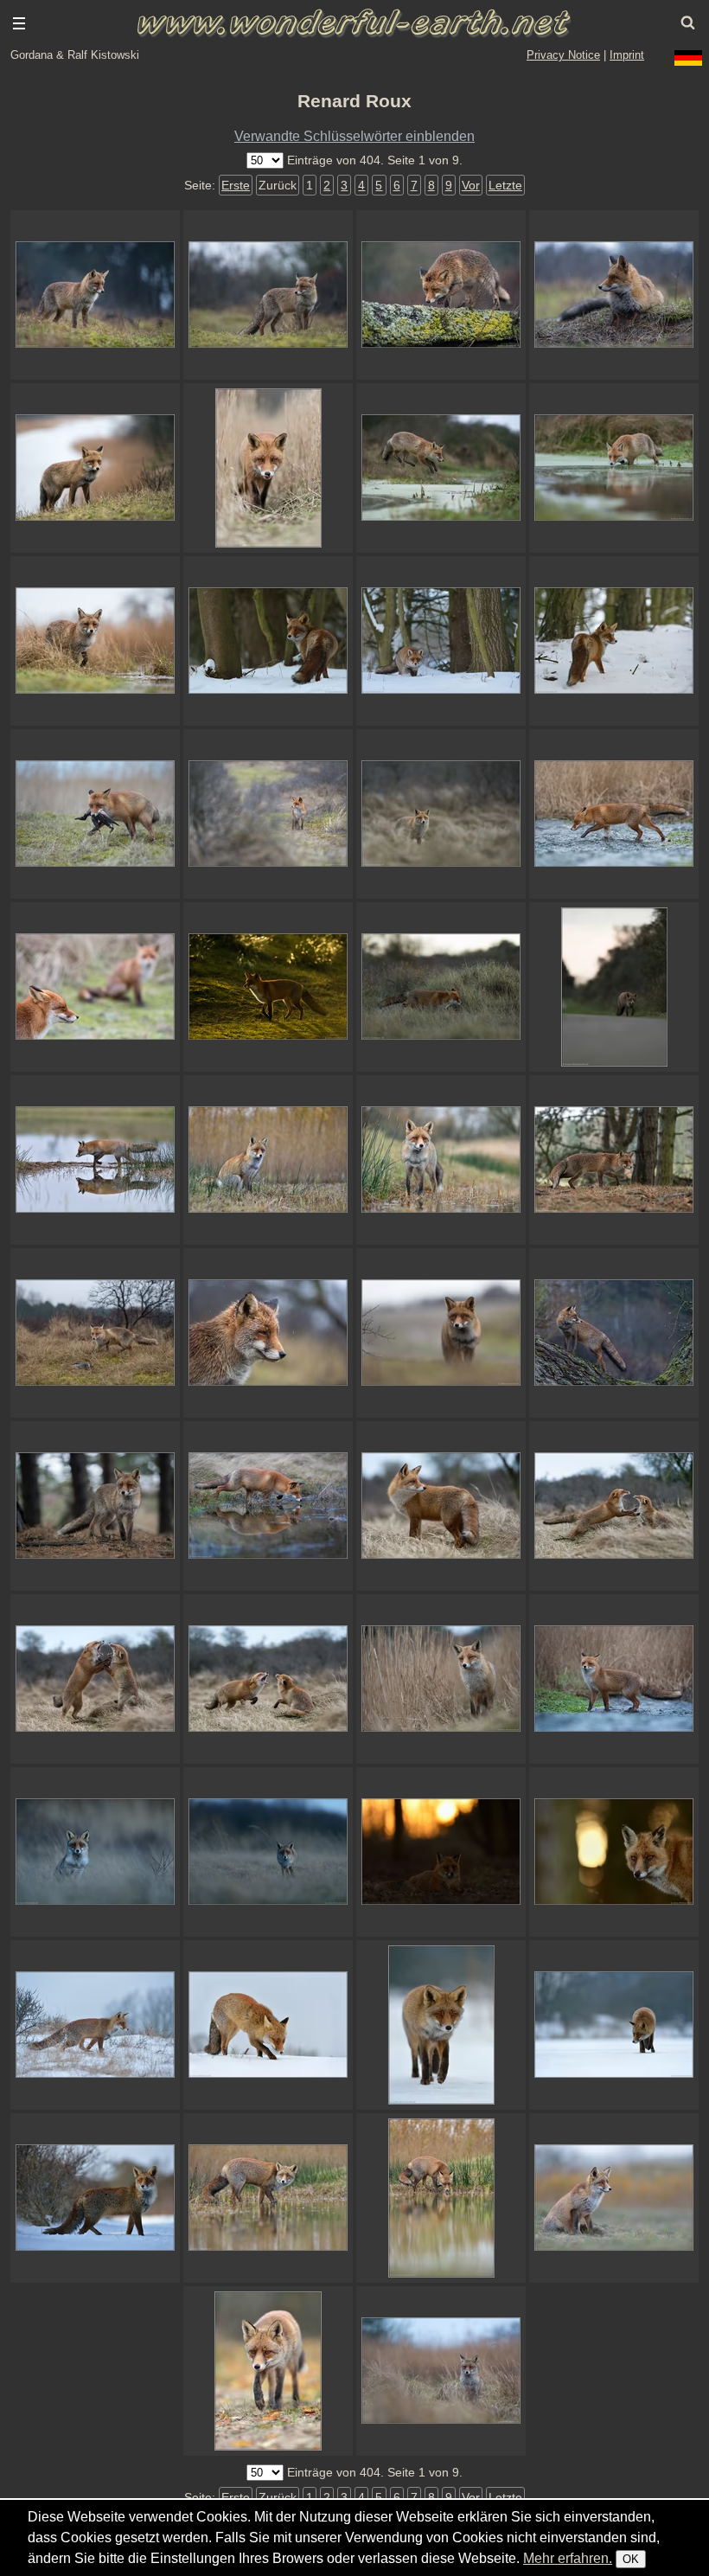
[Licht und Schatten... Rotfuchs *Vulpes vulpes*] (268, 987)
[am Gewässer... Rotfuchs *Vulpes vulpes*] (441, 1160)
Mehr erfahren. (568, 2558)
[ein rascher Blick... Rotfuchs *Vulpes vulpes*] (268, 2198)
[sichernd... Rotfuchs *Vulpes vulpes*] (614, 1679)
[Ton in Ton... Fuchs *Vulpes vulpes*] (95, 2025)
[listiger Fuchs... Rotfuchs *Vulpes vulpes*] (441, 2025)
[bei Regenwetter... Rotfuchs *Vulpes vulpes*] (95, 641)
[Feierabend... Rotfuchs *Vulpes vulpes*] (614, 987)
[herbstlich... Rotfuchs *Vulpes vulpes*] (268, 2371)
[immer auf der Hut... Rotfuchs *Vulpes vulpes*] (441, 1506)
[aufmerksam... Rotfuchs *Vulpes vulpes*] (95, 1506)
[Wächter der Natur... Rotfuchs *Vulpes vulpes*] (95, 1333)
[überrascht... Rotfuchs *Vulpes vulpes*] (268, 1852)
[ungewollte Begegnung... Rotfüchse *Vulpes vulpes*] (268, 1679)
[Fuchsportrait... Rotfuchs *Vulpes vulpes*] (614, 1852)
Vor (471, 185)
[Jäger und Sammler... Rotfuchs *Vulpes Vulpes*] (95, 814)
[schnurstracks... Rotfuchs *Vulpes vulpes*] (441, 295)
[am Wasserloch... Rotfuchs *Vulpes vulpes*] (268, 1506)
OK (631, 2559)
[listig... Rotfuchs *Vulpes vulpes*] (614, 2025)
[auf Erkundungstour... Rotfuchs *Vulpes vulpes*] (95, 468)
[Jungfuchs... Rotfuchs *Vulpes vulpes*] (268, 1333)
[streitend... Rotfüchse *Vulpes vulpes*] (614, 1506)
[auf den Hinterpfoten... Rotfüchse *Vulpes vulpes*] (95, 1679)
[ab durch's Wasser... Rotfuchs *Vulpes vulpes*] (614, 814)
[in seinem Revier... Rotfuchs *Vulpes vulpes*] (268, 814)
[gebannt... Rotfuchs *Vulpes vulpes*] (614, 2198)
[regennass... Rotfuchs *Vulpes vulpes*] (268, 295)
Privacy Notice (563, 55)
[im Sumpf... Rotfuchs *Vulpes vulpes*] (614, 468)
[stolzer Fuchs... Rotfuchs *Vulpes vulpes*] (95, 2198)
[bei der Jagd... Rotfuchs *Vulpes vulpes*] (614, 641)
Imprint (627, 55)
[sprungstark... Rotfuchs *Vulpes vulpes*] (441, 468)
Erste (236, 185)
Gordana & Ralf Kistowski (75, 55)
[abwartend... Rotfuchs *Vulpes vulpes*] (441, 2371)
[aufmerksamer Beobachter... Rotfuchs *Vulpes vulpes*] (614, 295)
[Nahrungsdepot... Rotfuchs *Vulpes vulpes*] (268, 2025)
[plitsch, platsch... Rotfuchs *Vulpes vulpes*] (95, 1160)
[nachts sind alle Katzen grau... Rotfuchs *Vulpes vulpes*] (95, 1852)
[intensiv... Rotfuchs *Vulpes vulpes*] (441, 1333)
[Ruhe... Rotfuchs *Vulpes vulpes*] (441, 1852)
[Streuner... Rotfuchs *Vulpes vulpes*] (441, 2198)
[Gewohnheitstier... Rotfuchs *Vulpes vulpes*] (441, 987)
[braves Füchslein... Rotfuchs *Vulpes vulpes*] (268, 1160)
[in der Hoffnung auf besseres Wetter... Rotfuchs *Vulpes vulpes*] (614, 1333)
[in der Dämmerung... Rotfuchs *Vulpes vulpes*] (95, 295)
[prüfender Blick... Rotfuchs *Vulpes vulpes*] (441, 1679)
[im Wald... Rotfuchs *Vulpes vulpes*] (614, 1160)
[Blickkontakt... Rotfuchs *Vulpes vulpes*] (268, 468)
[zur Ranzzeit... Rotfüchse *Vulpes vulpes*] (95, 987)
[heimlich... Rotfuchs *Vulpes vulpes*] (441, 814)
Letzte (505, 185)
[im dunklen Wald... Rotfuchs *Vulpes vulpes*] (268, 641)
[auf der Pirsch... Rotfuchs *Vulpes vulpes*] (441, 641)
